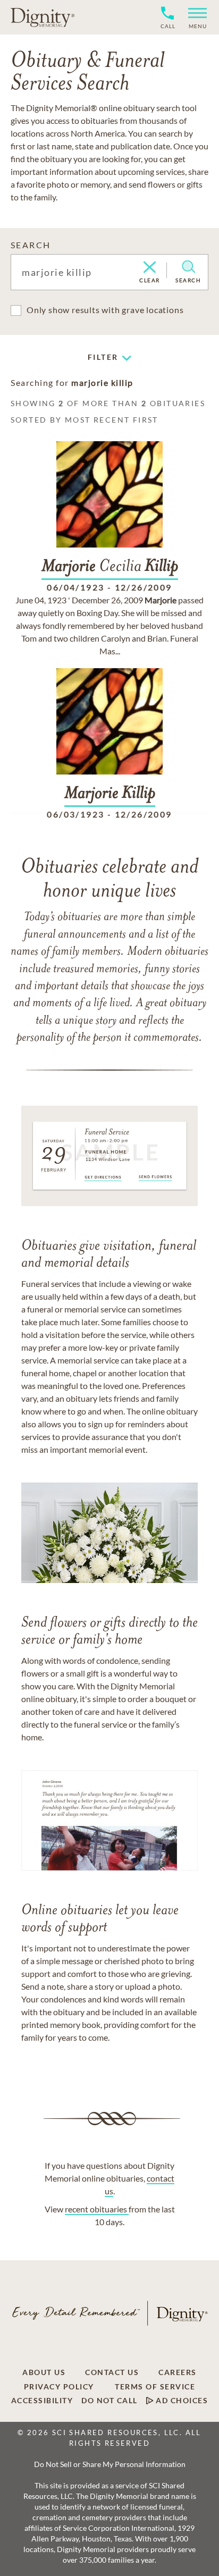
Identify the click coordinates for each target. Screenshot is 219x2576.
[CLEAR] (150, 268)
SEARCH (31, 245)
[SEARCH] (188, 267)
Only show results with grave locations (105, 310)
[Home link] (43, 17)
